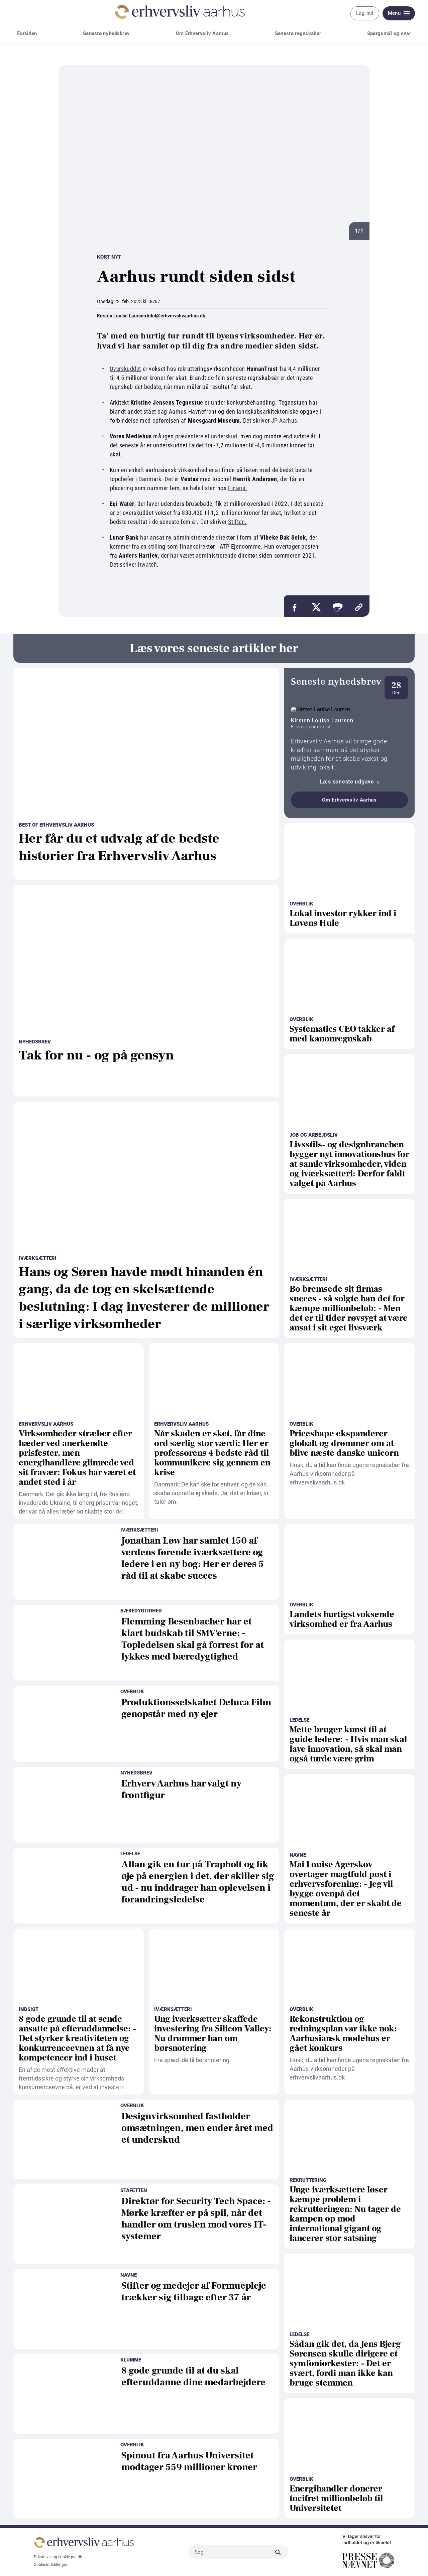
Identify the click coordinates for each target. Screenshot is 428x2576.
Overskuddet (125, 369)
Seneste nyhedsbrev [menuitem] (106, 33)
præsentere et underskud (206, 436)
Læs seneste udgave (348, 782)
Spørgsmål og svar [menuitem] (389, 33)
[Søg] (278, 2552)
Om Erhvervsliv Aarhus (349, 800)
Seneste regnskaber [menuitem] (298, 33)
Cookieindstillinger (50, 2565)
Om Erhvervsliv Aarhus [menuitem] (202, 33)
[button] (337, 606)
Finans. (238, 488)
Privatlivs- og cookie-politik (58, 2557)
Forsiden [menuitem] (27, 33)
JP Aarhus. (285, 420)
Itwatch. (148, 564)
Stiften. (237, 522)
